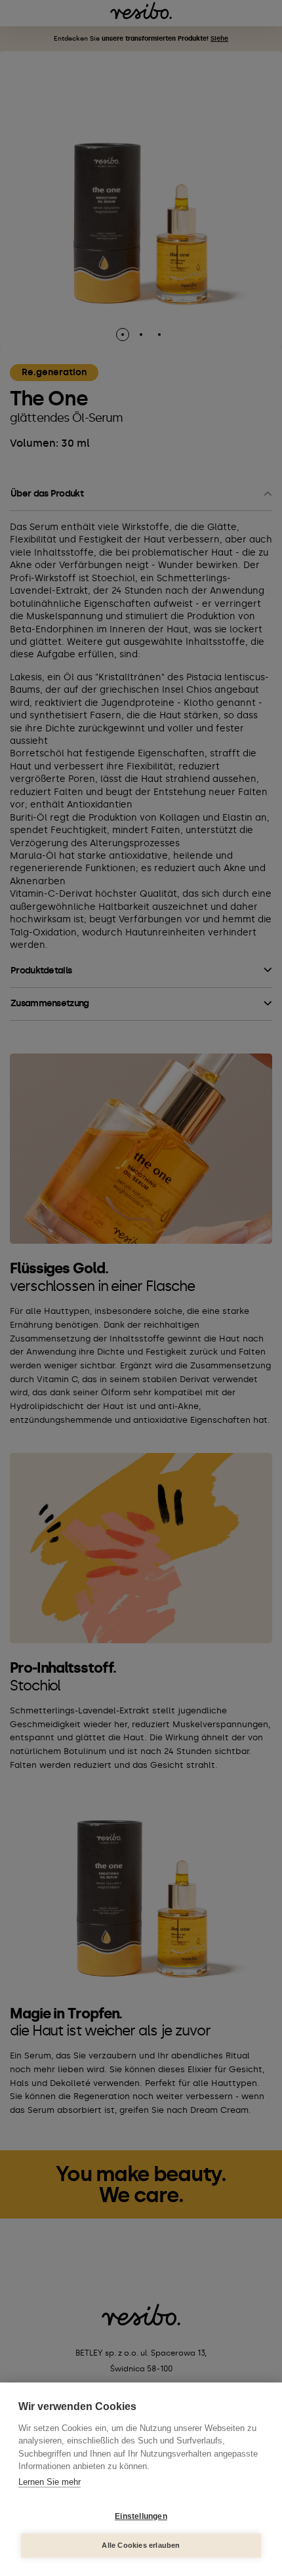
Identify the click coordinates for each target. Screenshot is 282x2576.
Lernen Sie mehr (50, 2482)
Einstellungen (141, 2516)
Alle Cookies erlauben (141, 2545)
